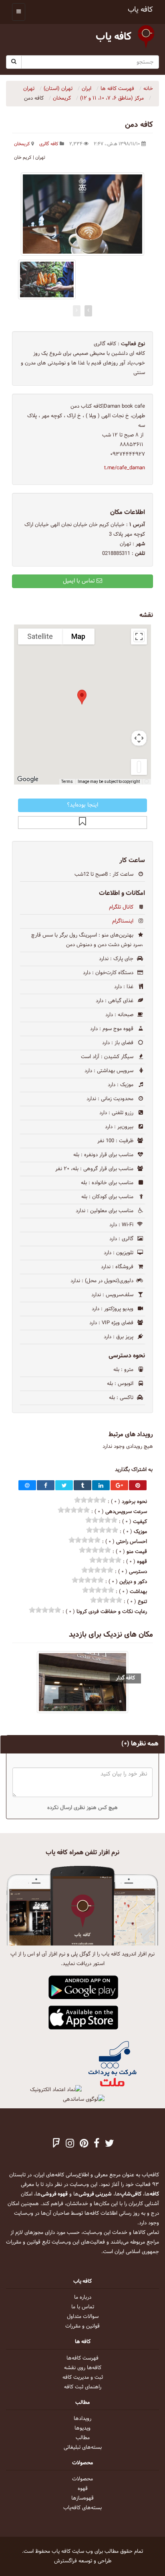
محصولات (82, 2479)
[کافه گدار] (82, 1682)
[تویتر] (110, 2144)
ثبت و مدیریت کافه (83, 2378)
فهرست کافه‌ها (82, 2358)
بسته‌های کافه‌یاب (82, 2508)
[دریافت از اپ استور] (84, 2018)
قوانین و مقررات (82, 2326)
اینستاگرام (123, 921)
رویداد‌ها (82, 2419)
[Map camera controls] (139, 738)
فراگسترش (65, 2561)
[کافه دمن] (82, 214)
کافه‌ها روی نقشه (83, 2368)
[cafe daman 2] (47, 279)
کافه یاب (140, 10)
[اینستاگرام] (70, 2144)
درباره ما (83, 2298)
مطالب (83, 2438)
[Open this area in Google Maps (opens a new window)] (29, 779)
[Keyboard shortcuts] (147, 782)
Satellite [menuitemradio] (40, 636)
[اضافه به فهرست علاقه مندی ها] (82, 823)
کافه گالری (49, 144)
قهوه (83, 2489)
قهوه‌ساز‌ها (82, 2498)
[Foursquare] (56, 2144)
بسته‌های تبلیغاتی (83, 2448)
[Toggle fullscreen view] (139, 636)
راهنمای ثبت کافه (83, 2387)
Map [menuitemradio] (78, 636)
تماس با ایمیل (80, 581)
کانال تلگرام (121, 907)
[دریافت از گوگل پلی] (84, 1988)
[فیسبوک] (97, 2144)
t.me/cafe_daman (125, 468)
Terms (67, 782)
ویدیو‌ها (82, 2428)
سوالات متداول (83, 2317)
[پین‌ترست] (84, 2144)
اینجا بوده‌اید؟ (82, 805)
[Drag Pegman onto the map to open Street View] (139, 767)
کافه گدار (125, 1678)
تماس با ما (83, 2307)
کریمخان (22, 144)
